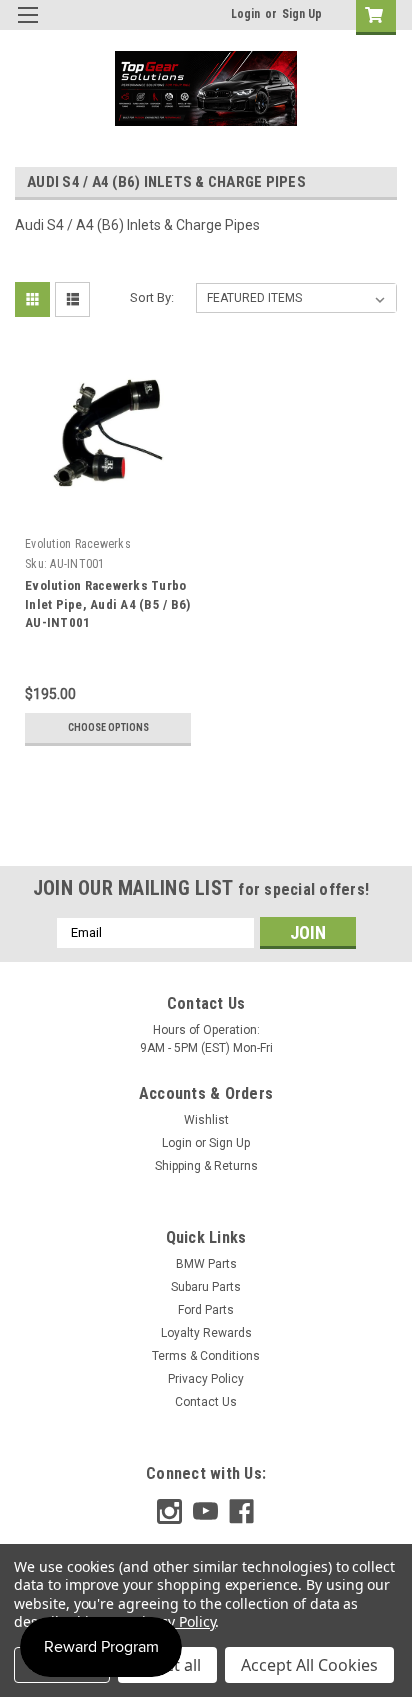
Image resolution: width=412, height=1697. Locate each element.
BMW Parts (206, 1264)
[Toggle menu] (27, 27)
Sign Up (302, 14)
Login (245, 14)
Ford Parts (206, 1310)
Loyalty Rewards (206, 1333)
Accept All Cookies (309, 1665)
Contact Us (206, 1402)
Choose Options (108, 727)
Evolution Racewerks (78, 544)
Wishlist (206, 1120)
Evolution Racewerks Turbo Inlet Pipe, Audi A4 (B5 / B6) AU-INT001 (107, 604)
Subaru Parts (206, 1287)
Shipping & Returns (206, 1166)
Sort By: (152, 297)
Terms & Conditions (206, 1356)
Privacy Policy (206, 1379)
